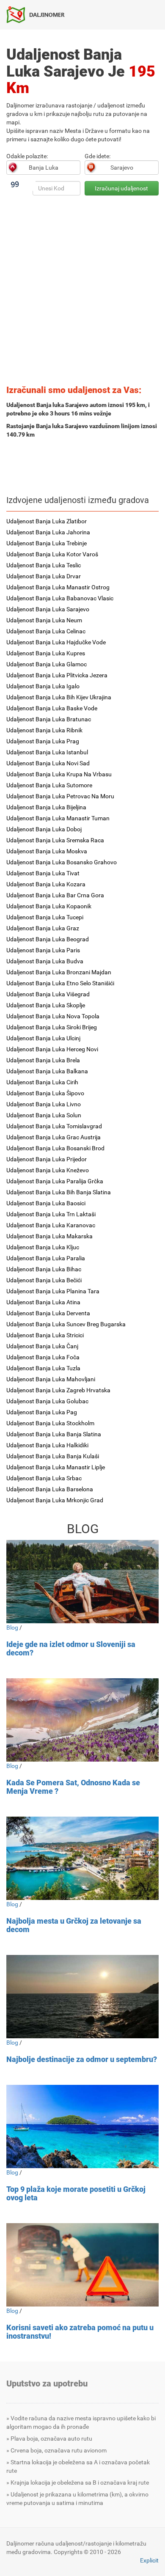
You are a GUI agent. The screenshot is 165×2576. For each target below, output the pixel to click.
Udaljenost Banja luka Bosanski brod (55, 1148)
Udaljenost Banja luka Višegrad (48, 994)
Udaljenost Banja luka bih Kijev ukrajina (59, 697)
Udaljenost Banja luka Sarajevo (48, 609)
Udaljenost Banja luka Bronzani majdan (59, 972)
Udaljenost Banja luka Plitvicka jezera (57, 675)
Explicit (149, 2560)
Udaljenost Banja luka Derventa (48, 1313)
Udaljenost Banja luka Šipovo (45, 1093)
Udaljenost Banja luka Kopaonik (49, 906)
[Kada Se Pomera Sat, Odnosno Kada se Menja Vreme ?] (82, 1720)
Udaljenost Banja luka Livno (44, 1104)
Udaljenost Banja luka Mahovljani (51, 1379)
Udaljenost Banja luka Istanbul (47, 752)
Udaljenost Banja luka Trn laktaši (51, 1214)
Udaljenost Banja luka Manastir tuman (58, 818)
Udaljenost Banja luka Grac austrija (54, 1137)
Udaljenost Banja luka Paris (43, 950)
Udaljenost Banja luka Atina (43, 1302)
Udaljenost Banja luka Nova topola (53, 1016)
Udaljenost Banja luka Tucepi (45, 917)
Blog (12, 1628)
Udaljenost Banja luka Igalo (43, 686)
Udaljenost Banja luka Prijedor (47, 1159)
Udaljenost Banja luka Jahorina (48, 532)
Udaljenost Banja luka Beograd (48, 939)
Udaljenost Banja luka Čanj (42, 1346)
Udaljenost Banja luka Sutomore (49, 785)
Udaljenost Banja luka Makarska (49, 1236)
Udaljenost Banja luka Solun (44, 1115)
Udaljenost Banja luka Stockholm (50, 1423)
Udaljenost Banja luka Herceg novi (52, 1049)
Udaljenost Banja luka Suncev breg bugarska (66, 1324)
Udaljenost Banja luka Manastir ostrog (58, 587)
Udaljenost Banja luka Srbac (44, 1478)
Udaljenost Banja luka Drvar (44, 576)
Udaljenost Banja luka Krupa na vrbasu (59, 774)
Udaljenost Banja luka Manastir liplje (56, 1467)
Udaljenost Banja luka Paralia (46, 1258)
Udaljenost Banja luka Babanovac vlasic (60, 598)
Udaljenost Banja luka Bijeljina (46, 807)
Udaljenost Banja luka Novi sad (48, 763)
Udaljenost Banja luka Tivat (43, 873)
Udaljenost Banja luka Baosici (46, 1203)
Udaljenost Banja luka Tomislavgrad (54, 1126)
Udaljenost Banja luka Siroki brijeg (52, 1027)
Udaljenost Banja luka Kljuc (43, 1247)
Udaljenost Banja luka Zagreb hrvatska (58, 1390)
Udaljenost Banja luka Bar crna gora (55, 895)
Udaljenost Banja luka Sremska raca (55, 840)
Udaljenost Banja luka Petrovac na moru (60, 796)
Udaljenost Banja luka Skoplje (46, 1005)
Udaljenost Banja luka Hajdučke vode (56, 642)
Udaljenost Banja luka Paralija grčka (55, 1181)
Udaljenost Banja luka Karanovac (51, 1225)
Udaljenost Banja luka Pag (42, 1412)
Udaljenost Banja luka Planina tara (53, 1291)
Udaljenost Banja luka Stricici (45, 1335)
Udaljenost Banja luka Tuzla (43, 1368)
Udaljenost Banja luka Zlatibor (47, 521)
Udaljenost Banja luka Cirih (42, 1082)
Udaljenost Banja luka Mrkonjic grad (55, 1500)
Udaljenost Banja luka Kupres (46, 653)
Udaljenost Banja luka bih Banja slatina (59, 1192)
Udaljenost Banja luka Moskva (47, 851)
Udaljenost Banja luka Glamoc (47, 664)
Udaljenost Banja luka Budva (45, 961)
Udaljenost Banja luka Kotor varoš (52, 554)
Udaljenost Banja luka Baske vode (52, 708)
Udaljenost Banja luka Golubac (47, 1401)
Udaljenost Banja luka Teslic (44, 565)
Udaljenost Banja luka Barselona (50, 1489)
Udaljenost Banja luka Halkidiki (47, 1445)
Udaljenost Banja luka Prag (43, 741)
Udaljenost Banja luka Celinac (46, 631)
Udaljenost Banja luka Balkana (47, 1071)
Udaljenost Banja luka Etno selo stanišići (60, 983)
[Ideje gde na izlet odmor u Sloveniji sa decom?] (82, 1582)
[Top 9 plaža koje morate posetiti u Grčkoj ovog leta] (82, 2127)
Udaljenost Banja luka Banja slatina (54, 1434)
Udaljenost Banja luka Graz (43, 928)
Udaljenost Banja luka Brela (43, 1060)
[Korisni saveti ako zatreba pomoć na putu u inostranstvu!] (82, 2265)
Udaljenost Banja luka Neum (44, 620)
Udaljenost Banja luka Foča (43, 1357)
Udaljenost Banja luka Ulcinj (43, 1038)
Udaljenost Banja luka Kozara (46, 884)
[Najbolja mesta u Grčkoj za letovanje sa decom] (82, 1858)
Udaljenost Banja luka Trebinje (47, 543)
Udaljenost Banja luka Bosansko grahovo (62, 862)
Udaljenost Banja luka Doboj (44, 829)
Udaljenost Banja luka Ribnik (44, 730)
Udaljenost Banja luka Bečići (44, 1280)
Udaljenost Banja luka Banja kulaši (53, 1456)
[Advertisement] (82, 293)
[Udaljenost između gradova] (39, 14)
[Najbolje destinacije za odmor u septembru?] (82, 1997)
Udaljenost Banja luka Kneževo (48, 1170)
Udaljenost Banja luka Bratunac (49, 719)
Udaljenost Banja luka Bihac (44, 1269)
